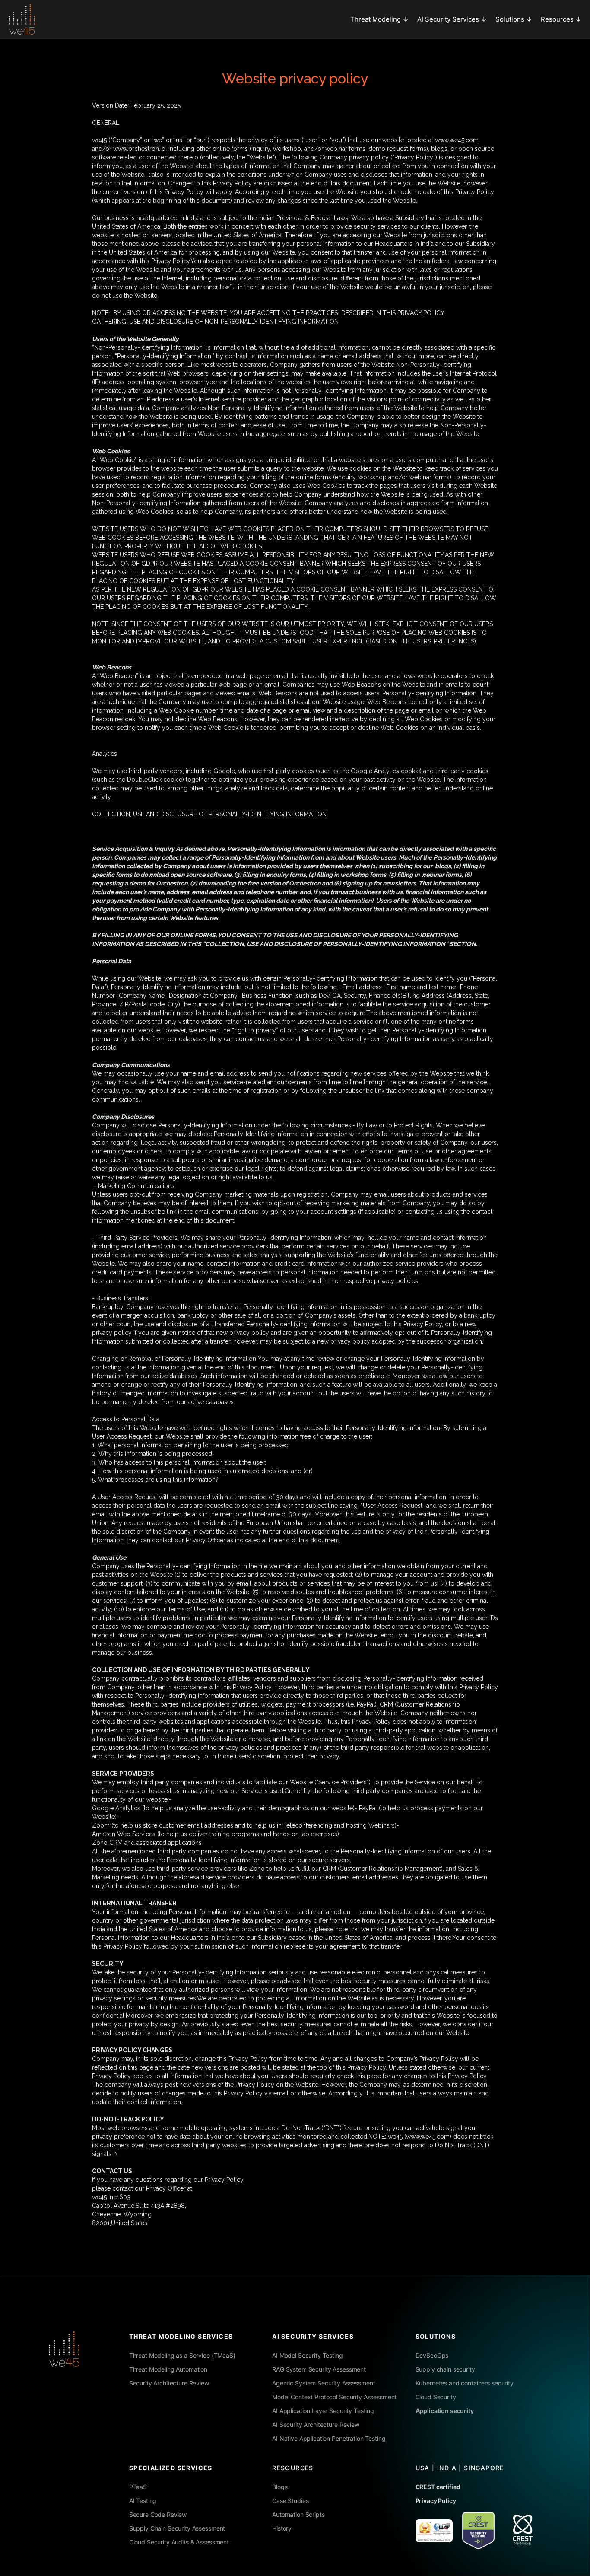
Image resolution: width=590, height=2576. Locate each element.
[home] (22, 19)
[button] (379, 19)
